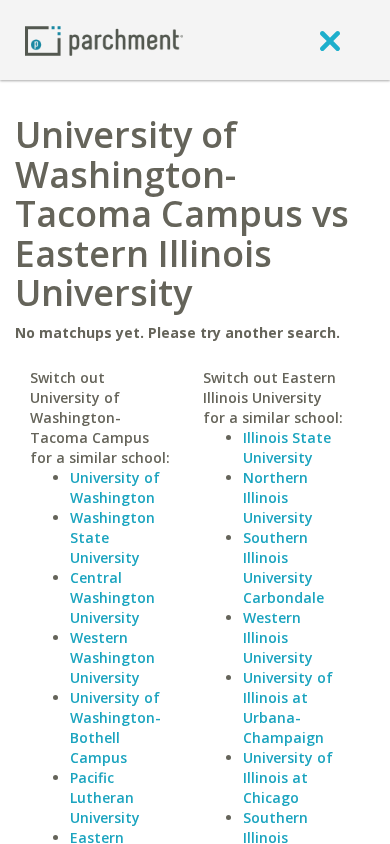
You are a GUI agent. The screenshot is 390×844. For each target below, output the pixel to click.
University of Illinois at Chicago (288, 777)
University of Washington (115, 487)
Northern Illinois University (278, 497)
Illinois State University (287, 447)
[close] (330, 40)
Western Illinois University (278, 637)
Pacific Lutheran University (105, 797)
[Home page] (104, 39)
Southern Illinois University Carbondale (283, 567)
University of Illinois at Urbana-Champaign (288, 707)
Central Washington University (112, 597)
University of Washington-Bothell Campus (115, 727)
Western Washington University (112, 657)
